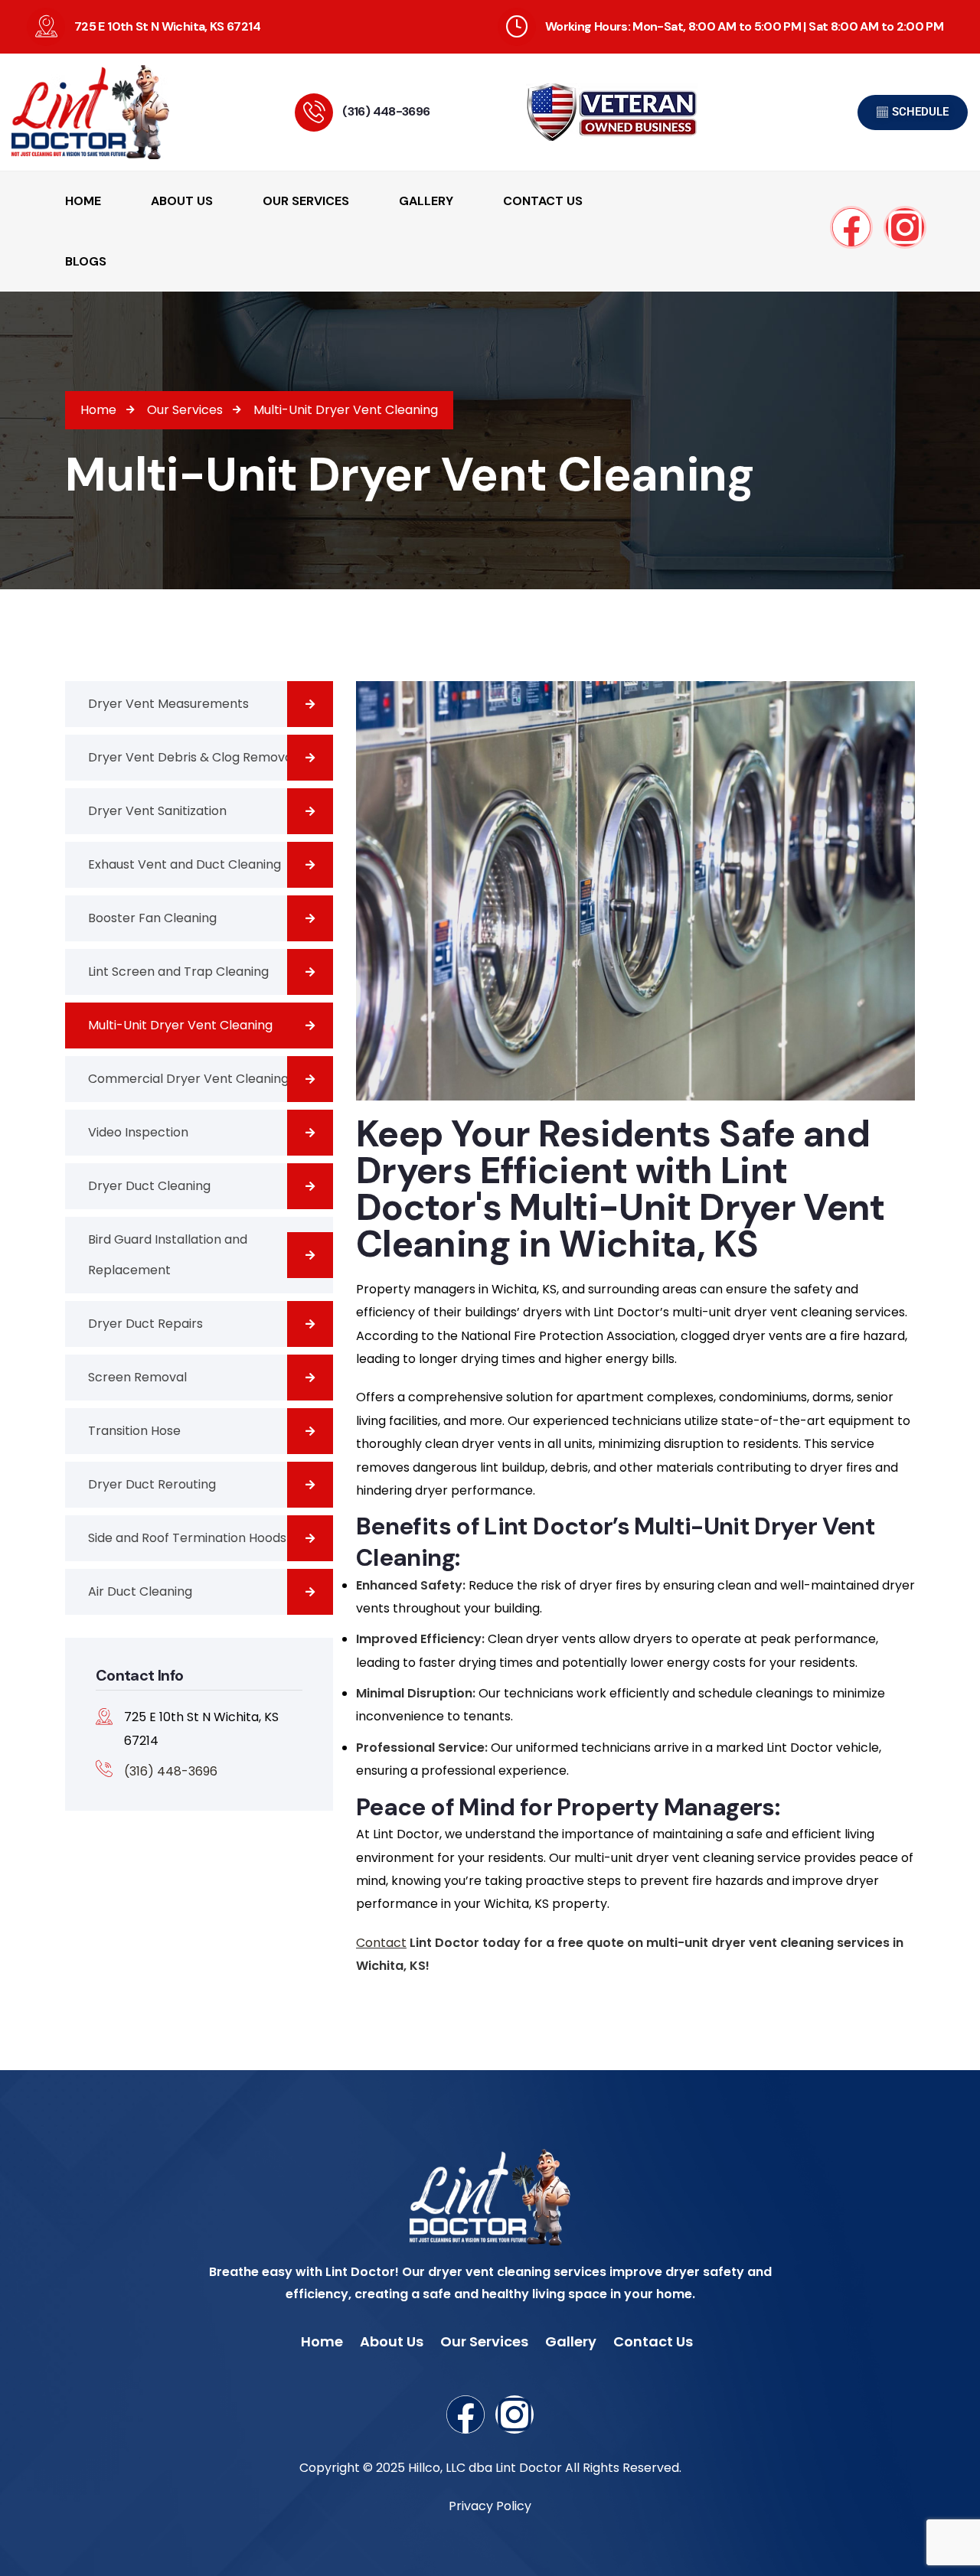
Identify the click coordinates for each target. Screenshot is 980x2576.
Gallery (571, 2341)
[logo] (110, 112)
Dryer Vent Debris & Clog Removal (192, 757)
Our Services (484, 2341)
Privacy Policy (490, 2506)
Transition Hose (134, 1431)
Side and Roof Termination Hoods (187, 1538)
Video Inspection (138, 1132)
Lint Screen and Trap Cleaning (178, 972)
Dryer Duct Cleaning (149, 1186)
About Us (392, 2341)
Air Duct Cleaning (140, 1591)
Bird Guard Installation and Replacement (168, 1255)
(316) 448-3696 (386, 111)
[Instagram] (905, 227)
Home (322, 2341)
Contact (381, 1943)
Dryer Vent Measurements (168, 704)
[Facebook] (851, 227)
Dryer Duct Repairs (145, 1324)
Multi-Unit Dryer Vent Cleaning (180, 1025)
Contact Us (653, 2341)
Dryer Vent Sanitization (157, 811)
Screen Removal (137, 1377)
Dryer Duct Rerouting (152, 1484)
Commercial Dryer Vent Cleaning (188, 1079)
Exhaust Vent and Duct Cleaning (185, 864)
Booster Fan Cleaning (152, 918)
